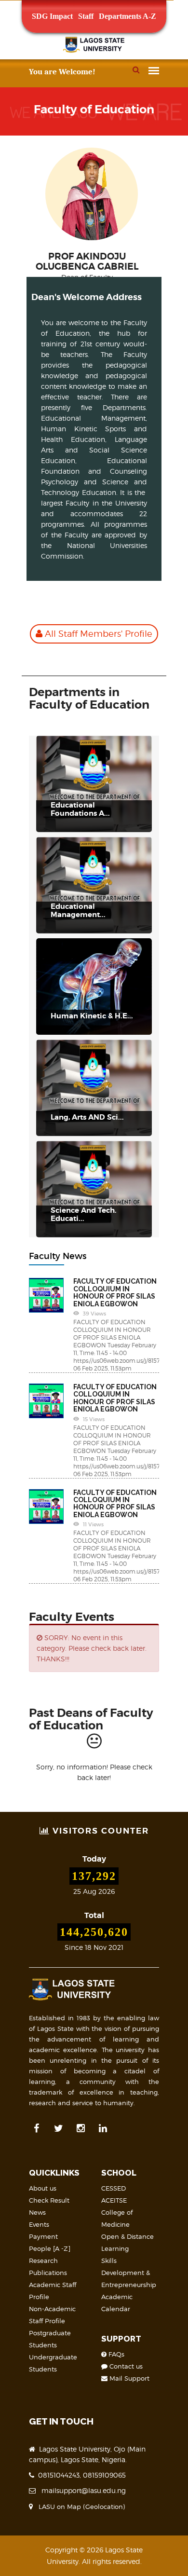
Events (39, 2224)
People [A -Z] (50, 2248)
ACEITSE (114, 2200)
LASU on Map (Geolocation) (80, 2507)
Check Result (49, 2200)
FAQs (115, 2354)
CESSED (114, 2188)
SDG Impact (52, 16)
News (37, 2212)
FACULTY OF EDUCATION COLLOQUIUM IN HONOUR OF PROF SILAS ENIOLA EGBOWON (115, 1292)
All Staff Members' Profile (97, 634)
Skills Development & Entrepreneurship (129, 2273)
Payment (43, 2236)
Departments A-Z (128, 16)
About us (43, 2188)
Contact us (125, 2366)
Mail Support (128, 2378)
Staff (86, 16)
